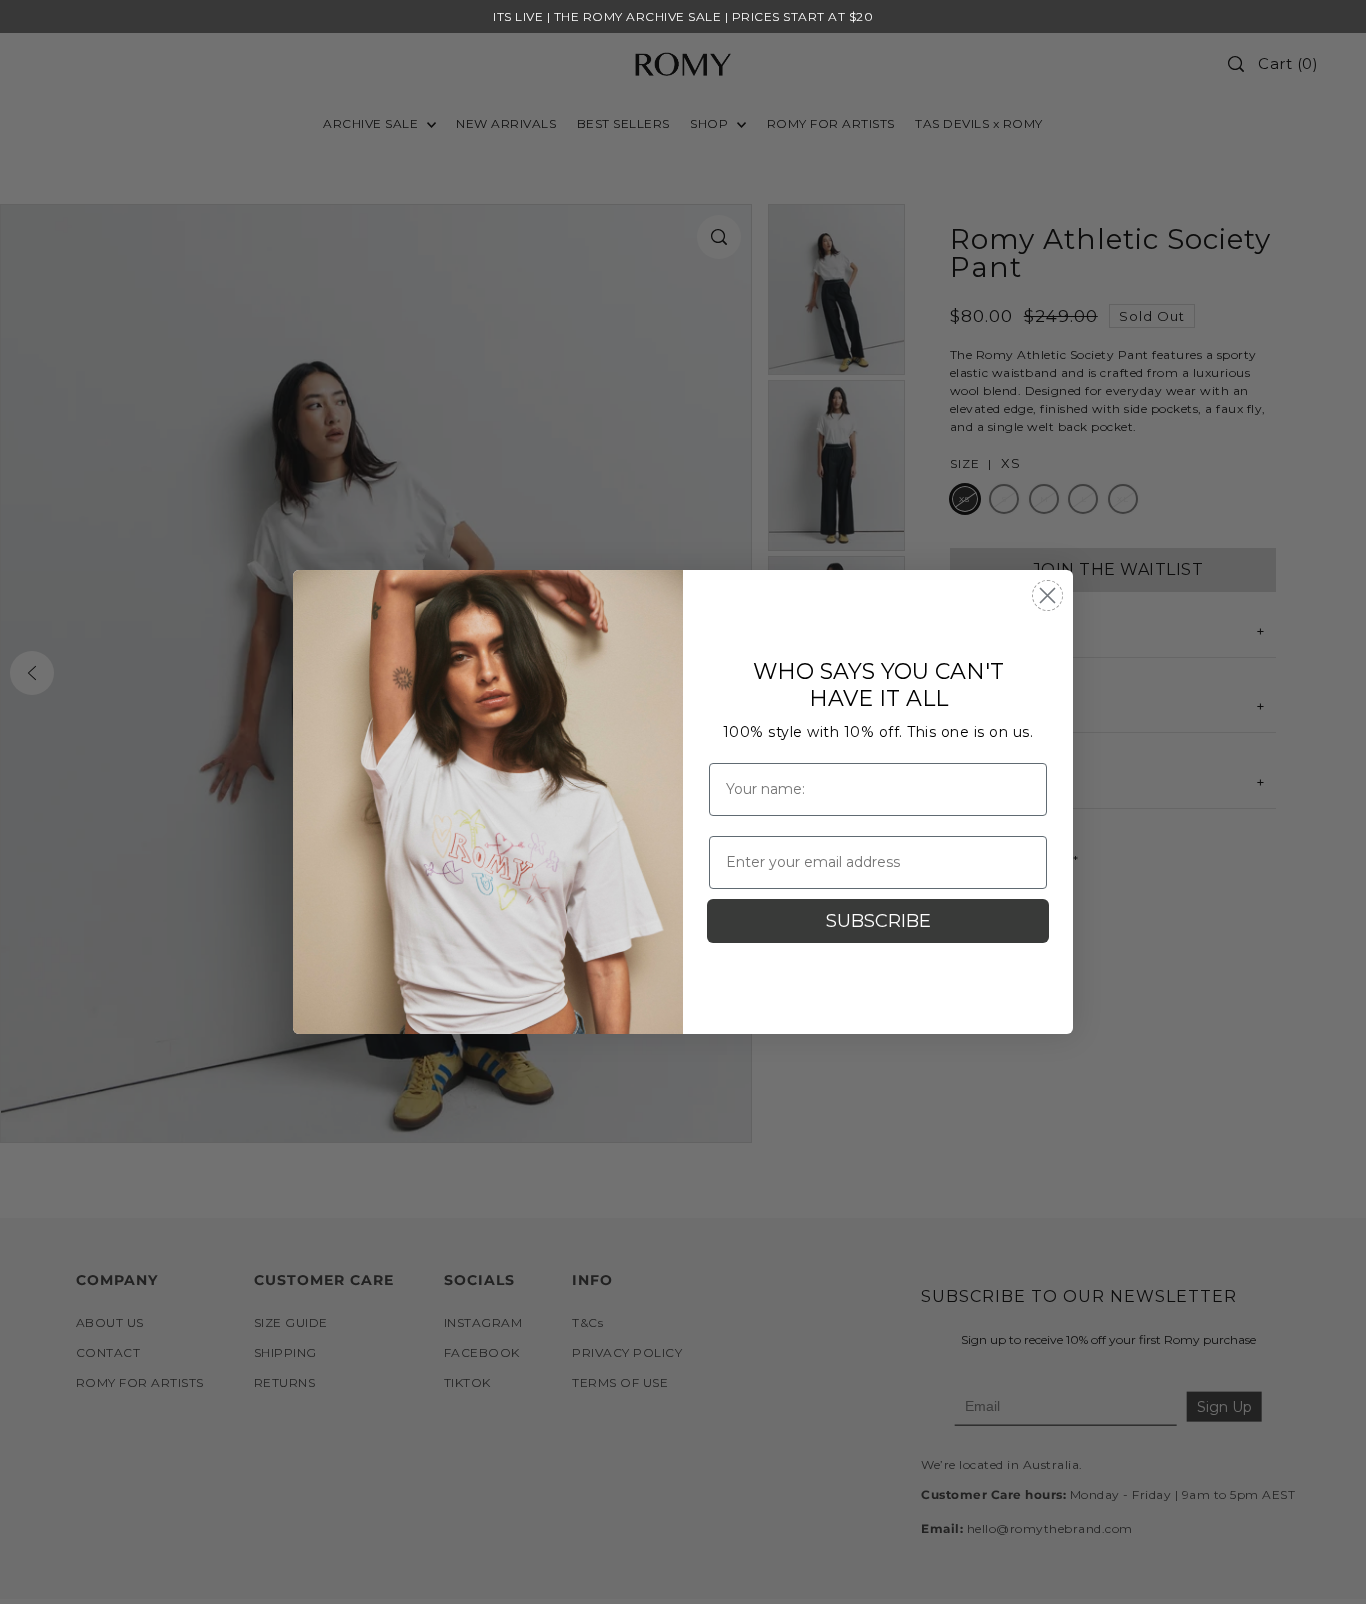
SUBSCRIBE (878, 921)
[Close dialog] (1047, 595)
